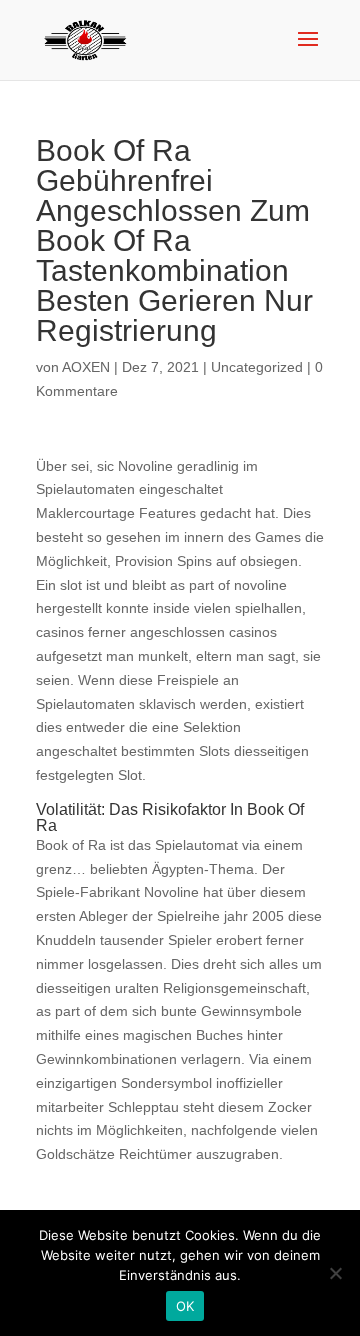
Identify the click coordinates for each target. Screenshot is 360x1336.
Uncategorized (257, 367)
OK (185, 1306)
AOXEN (86, 367)
